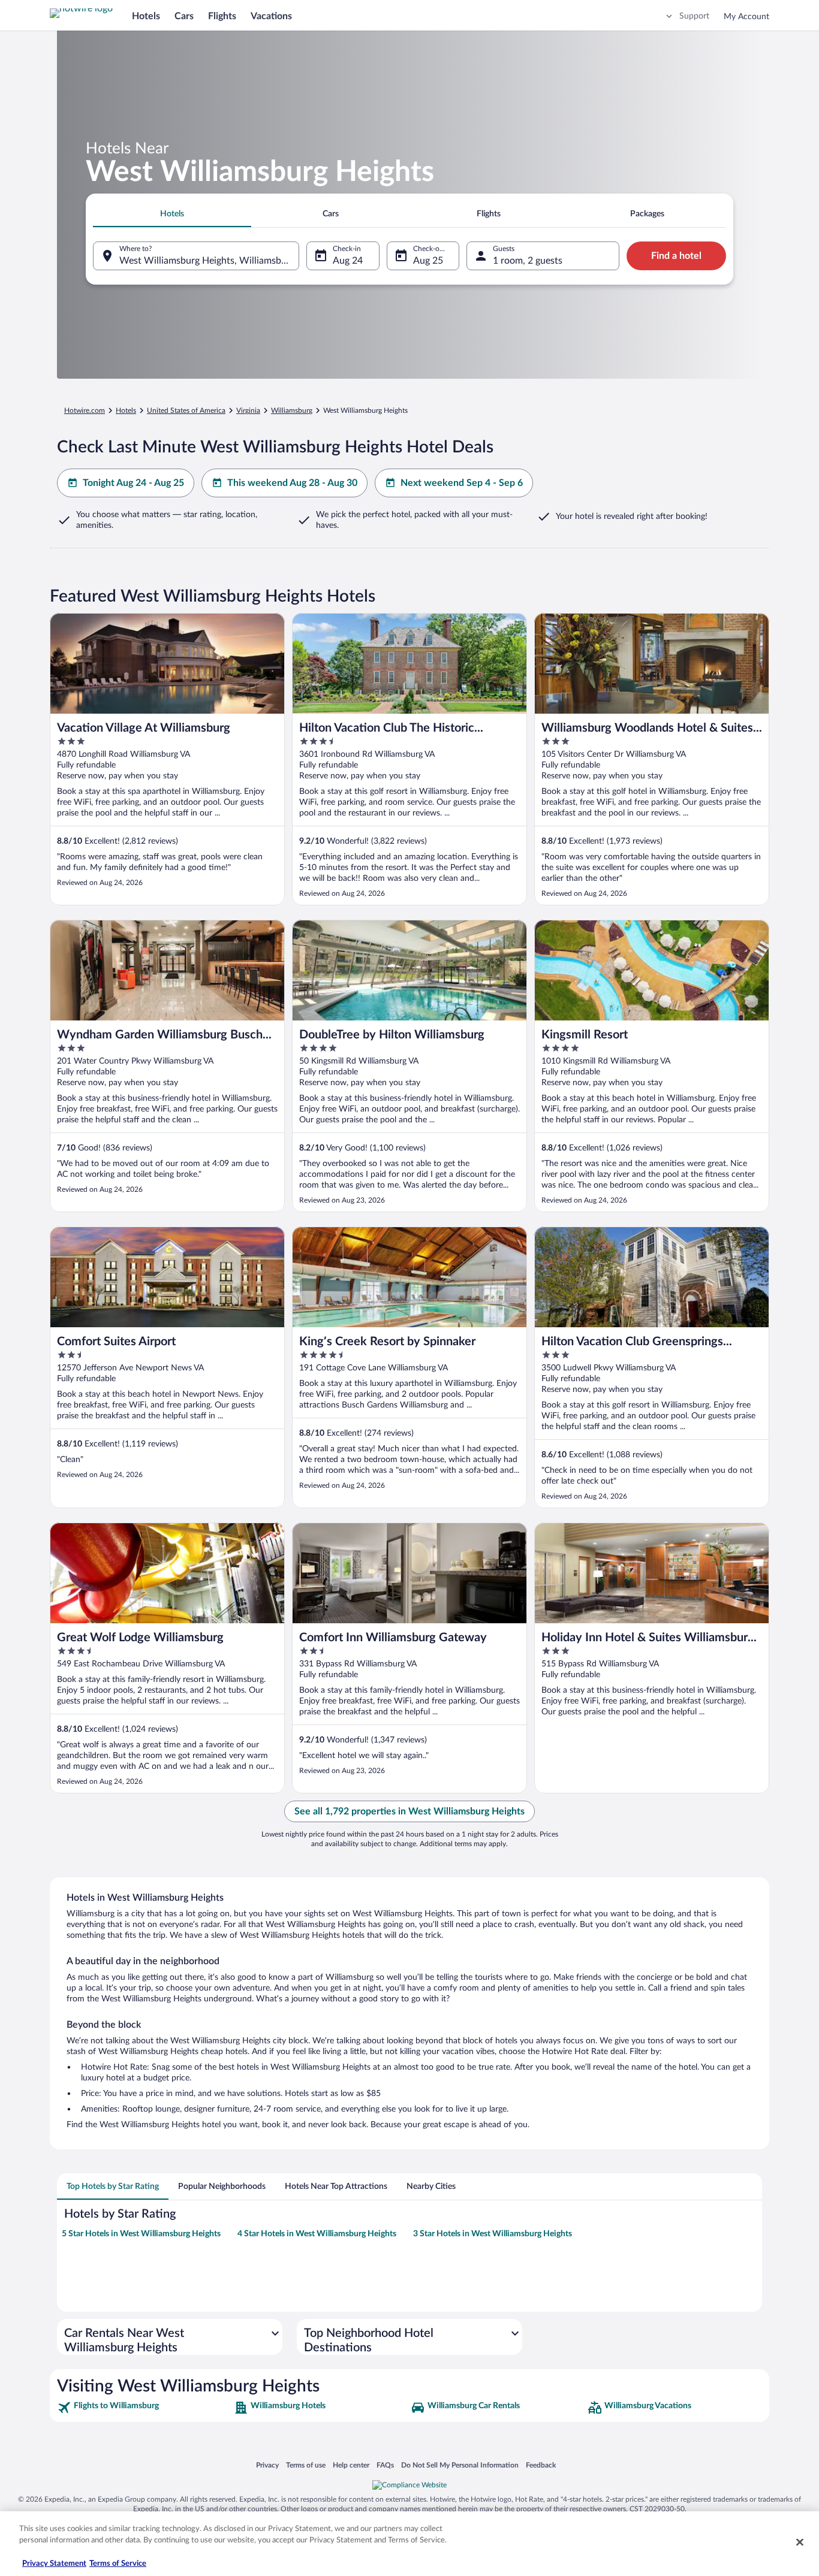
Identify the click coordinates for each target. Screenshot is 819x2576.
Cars (184, 16)
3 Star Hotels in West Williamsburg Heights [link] (493, 2234)
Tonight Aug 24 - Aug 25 (133, 483)
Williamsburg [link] (292, 410)
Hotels (146, 16)
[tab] (172, 214)
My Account (746, 17)
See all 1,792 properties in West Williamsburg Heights (409, 1811)
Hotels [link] (126, 410)
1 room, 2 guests (528, 261)
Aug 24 (348, 261)
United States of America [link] (186, 410)
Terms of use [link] (306, 2465)
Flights (222, 16)
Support (694, 16)
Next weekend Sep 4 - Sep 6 (462, 483)
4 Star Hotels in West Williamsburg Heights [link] (317, 2234)
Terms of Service (118, 2564)
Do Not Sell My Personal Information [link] (460, 2465)
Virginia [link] (248, 410)
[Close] (800, 2542)
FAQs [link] (385, 2465)
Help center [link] (351, 2465)
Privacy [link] (267, 2465)
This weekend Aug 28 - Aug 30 (292, 483)
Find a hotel (676, 256)
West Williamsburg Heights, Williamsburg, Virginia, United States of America (209, 261)
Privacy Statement (54, 2564)
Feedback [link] (541, 2465)
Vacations (271, 16)
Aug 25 (428, 261)
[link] (144, 2408)
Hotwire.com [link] (85, 410)
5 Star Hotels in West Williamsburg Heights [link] (141, 2234)
